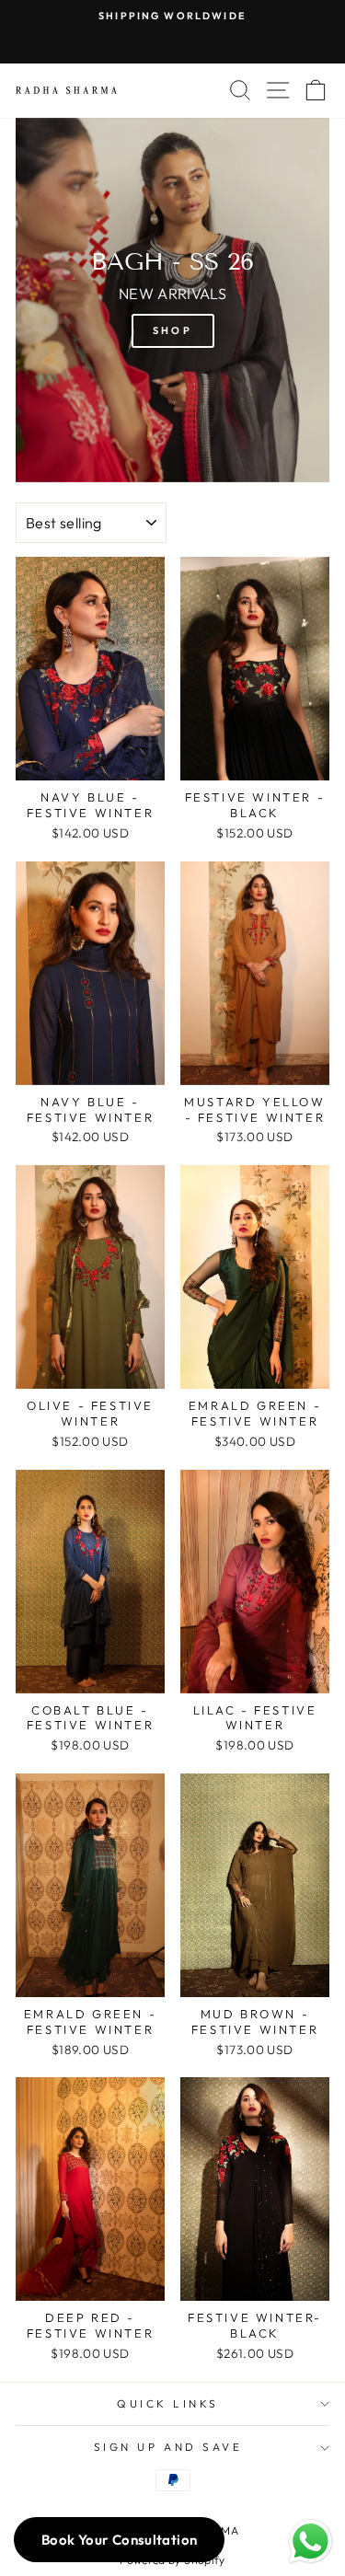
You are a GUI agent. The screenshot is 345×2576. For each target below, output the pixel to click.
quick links (168, 2403)
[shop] (172, 300)
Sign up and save (168, 2447)
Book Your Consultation (119, 2540)
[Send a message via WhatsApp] (310, 2541)
